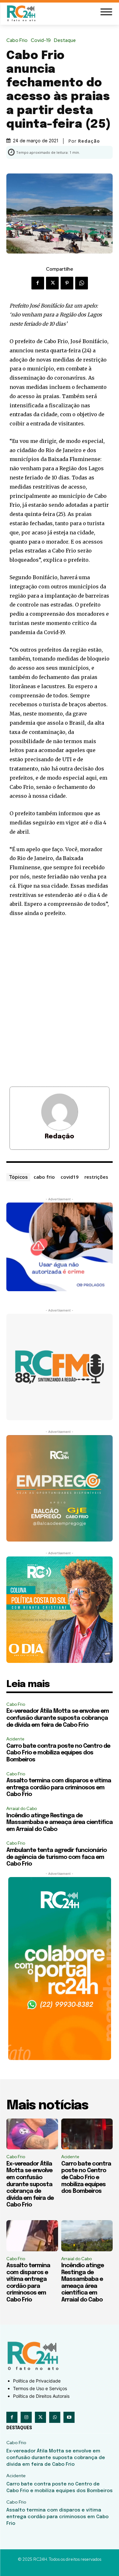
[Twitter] (52, 283)
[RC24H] (22, 13)
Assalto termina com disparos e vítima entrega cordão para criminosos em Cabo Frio (59, 1788)
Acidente (15, 1739)
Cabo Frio (17, 41)
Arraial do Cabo (22, 1809)
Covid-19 (41, 41)
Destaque (65, 41)
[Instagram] (26, 2417)
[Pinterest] (67, 283)
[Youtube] (69, 2417)
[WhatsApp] (82, 283)
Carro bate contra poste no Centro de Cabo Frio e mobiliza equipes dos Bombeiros (58, 1753)
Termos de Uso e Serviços (40, 2388)
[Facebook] (38, 283)
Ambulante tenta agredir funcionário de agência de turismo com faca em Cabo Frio (56, 1857)
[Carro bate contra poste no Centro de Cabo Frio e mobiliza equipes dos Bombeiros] (87, 2134)
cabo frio (44, 1177)
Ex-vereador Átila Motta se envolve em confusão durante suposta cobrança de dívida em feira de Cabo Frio (58, 1718)
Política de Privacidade (37, 2381)
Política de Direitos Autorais (41, 2396)
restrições (96, 1177)
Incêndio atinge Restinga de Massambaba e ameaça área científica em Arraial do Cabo (60, 1823)
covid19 (70, 1177)
